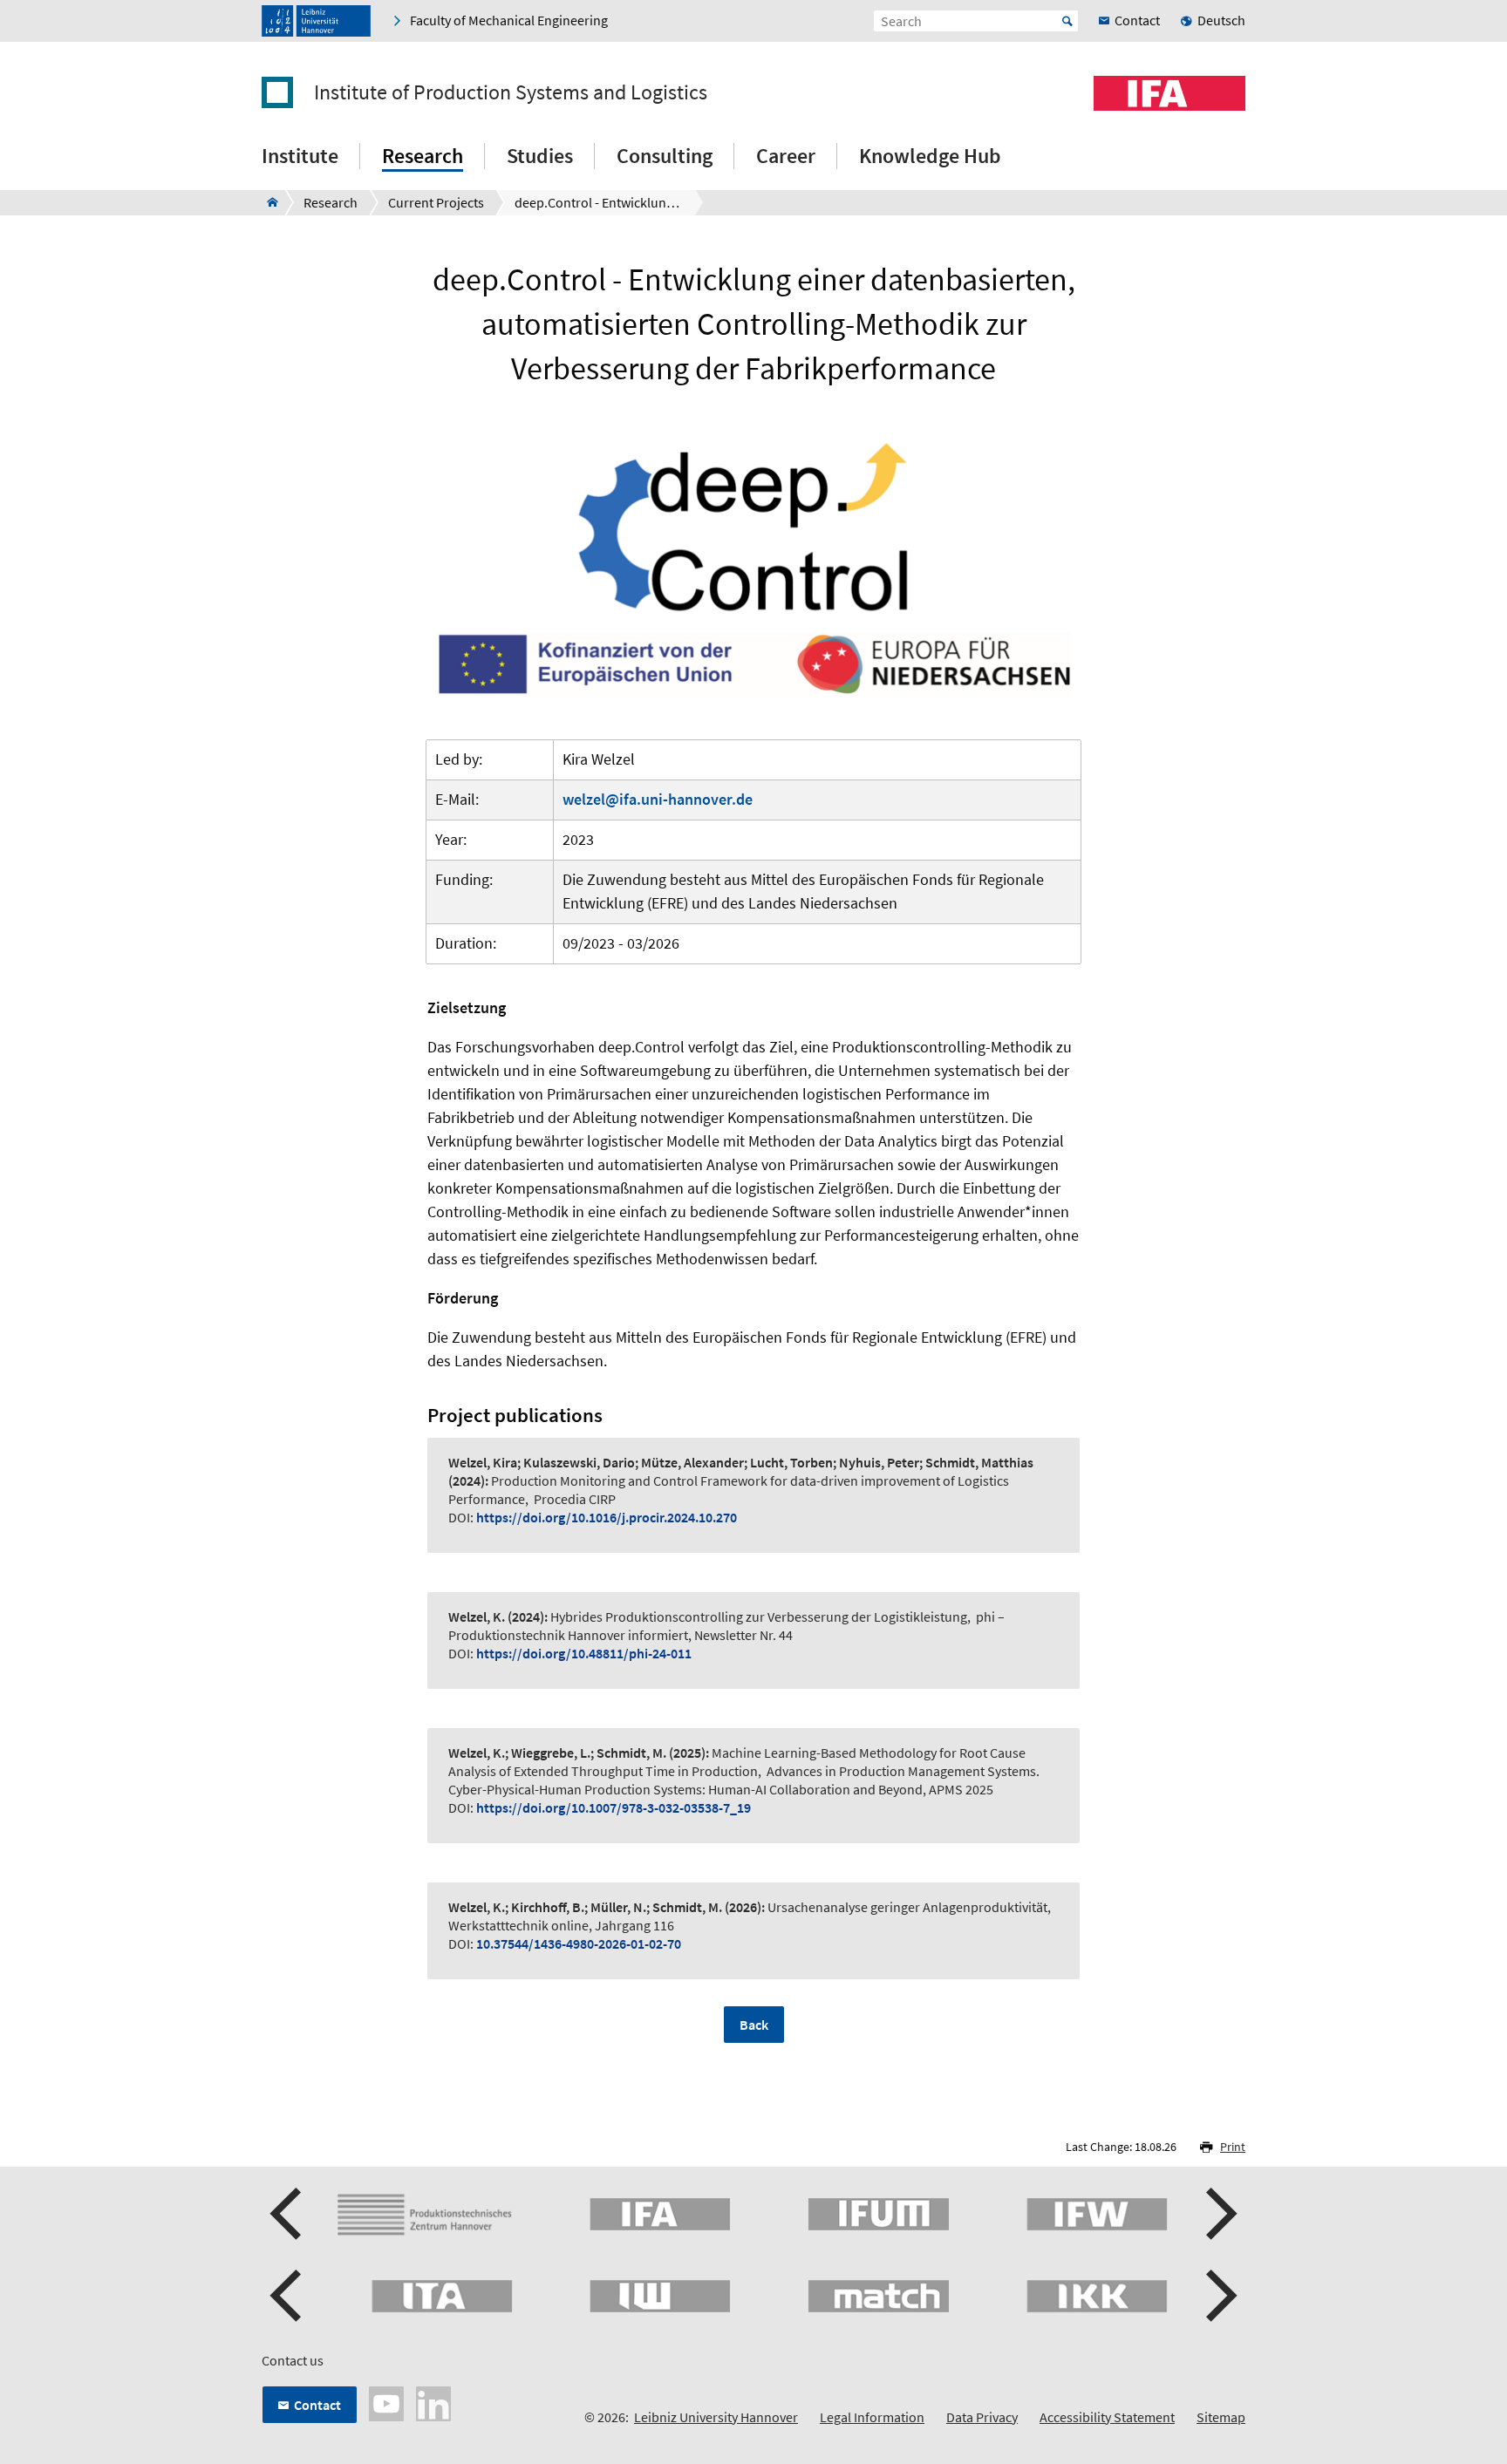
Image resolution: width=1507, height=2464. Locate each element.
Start (1067, 21)
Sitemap (1221, 2417)
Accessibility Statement (1107, 2417)
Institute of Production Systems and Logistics (511, 92)
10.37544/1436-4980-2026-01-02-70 (579, 1943)
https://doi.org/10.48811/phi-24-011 (584, 1653)
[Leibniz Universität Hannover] (316, 21)
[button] (288, 2214)
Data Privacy (982, 2417)
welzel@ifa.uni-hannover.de (658, 799)
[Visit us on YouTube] (386, 2401)
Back (754, 2025)
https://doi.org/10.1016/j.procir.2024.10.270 (607, 1517)
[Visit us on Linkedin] (433, 2401)
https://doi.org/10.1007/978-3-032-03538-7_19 (614, 1807)
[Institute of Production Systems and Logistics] (267, 202)
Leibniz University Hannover (716, 2417)
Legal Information (872, 2417)
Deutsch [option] (1221, 20)
